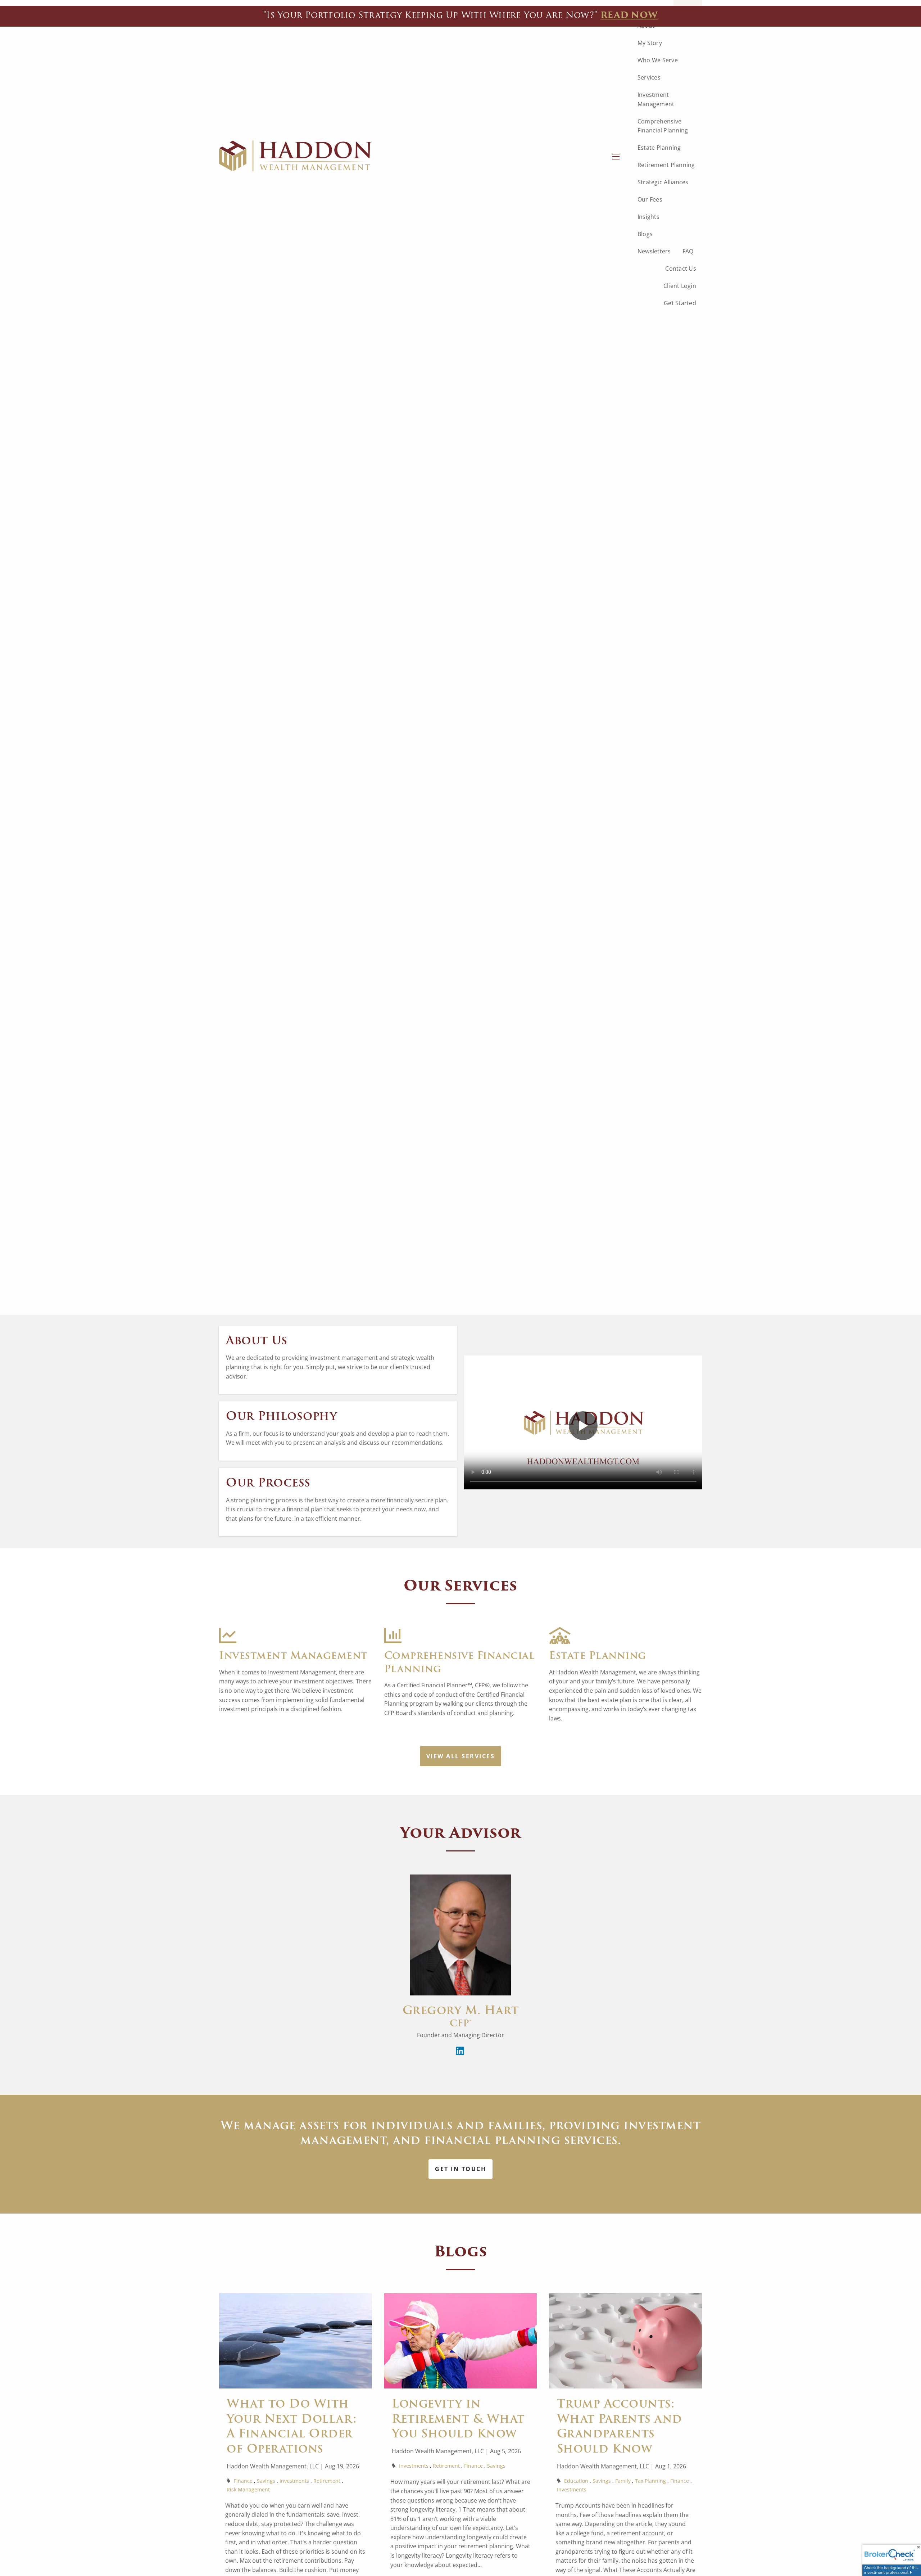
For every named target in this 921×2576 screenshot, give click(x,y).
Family (623, 2481)
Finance (243, 2481)
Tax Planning (650, 2481)
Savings (266, 2481)
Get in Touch (460, 2169)
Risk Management (248, 2489)
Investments (294, 2481)
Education (576, 2481)
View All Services (461, 1756)
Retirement (327, 2481)
